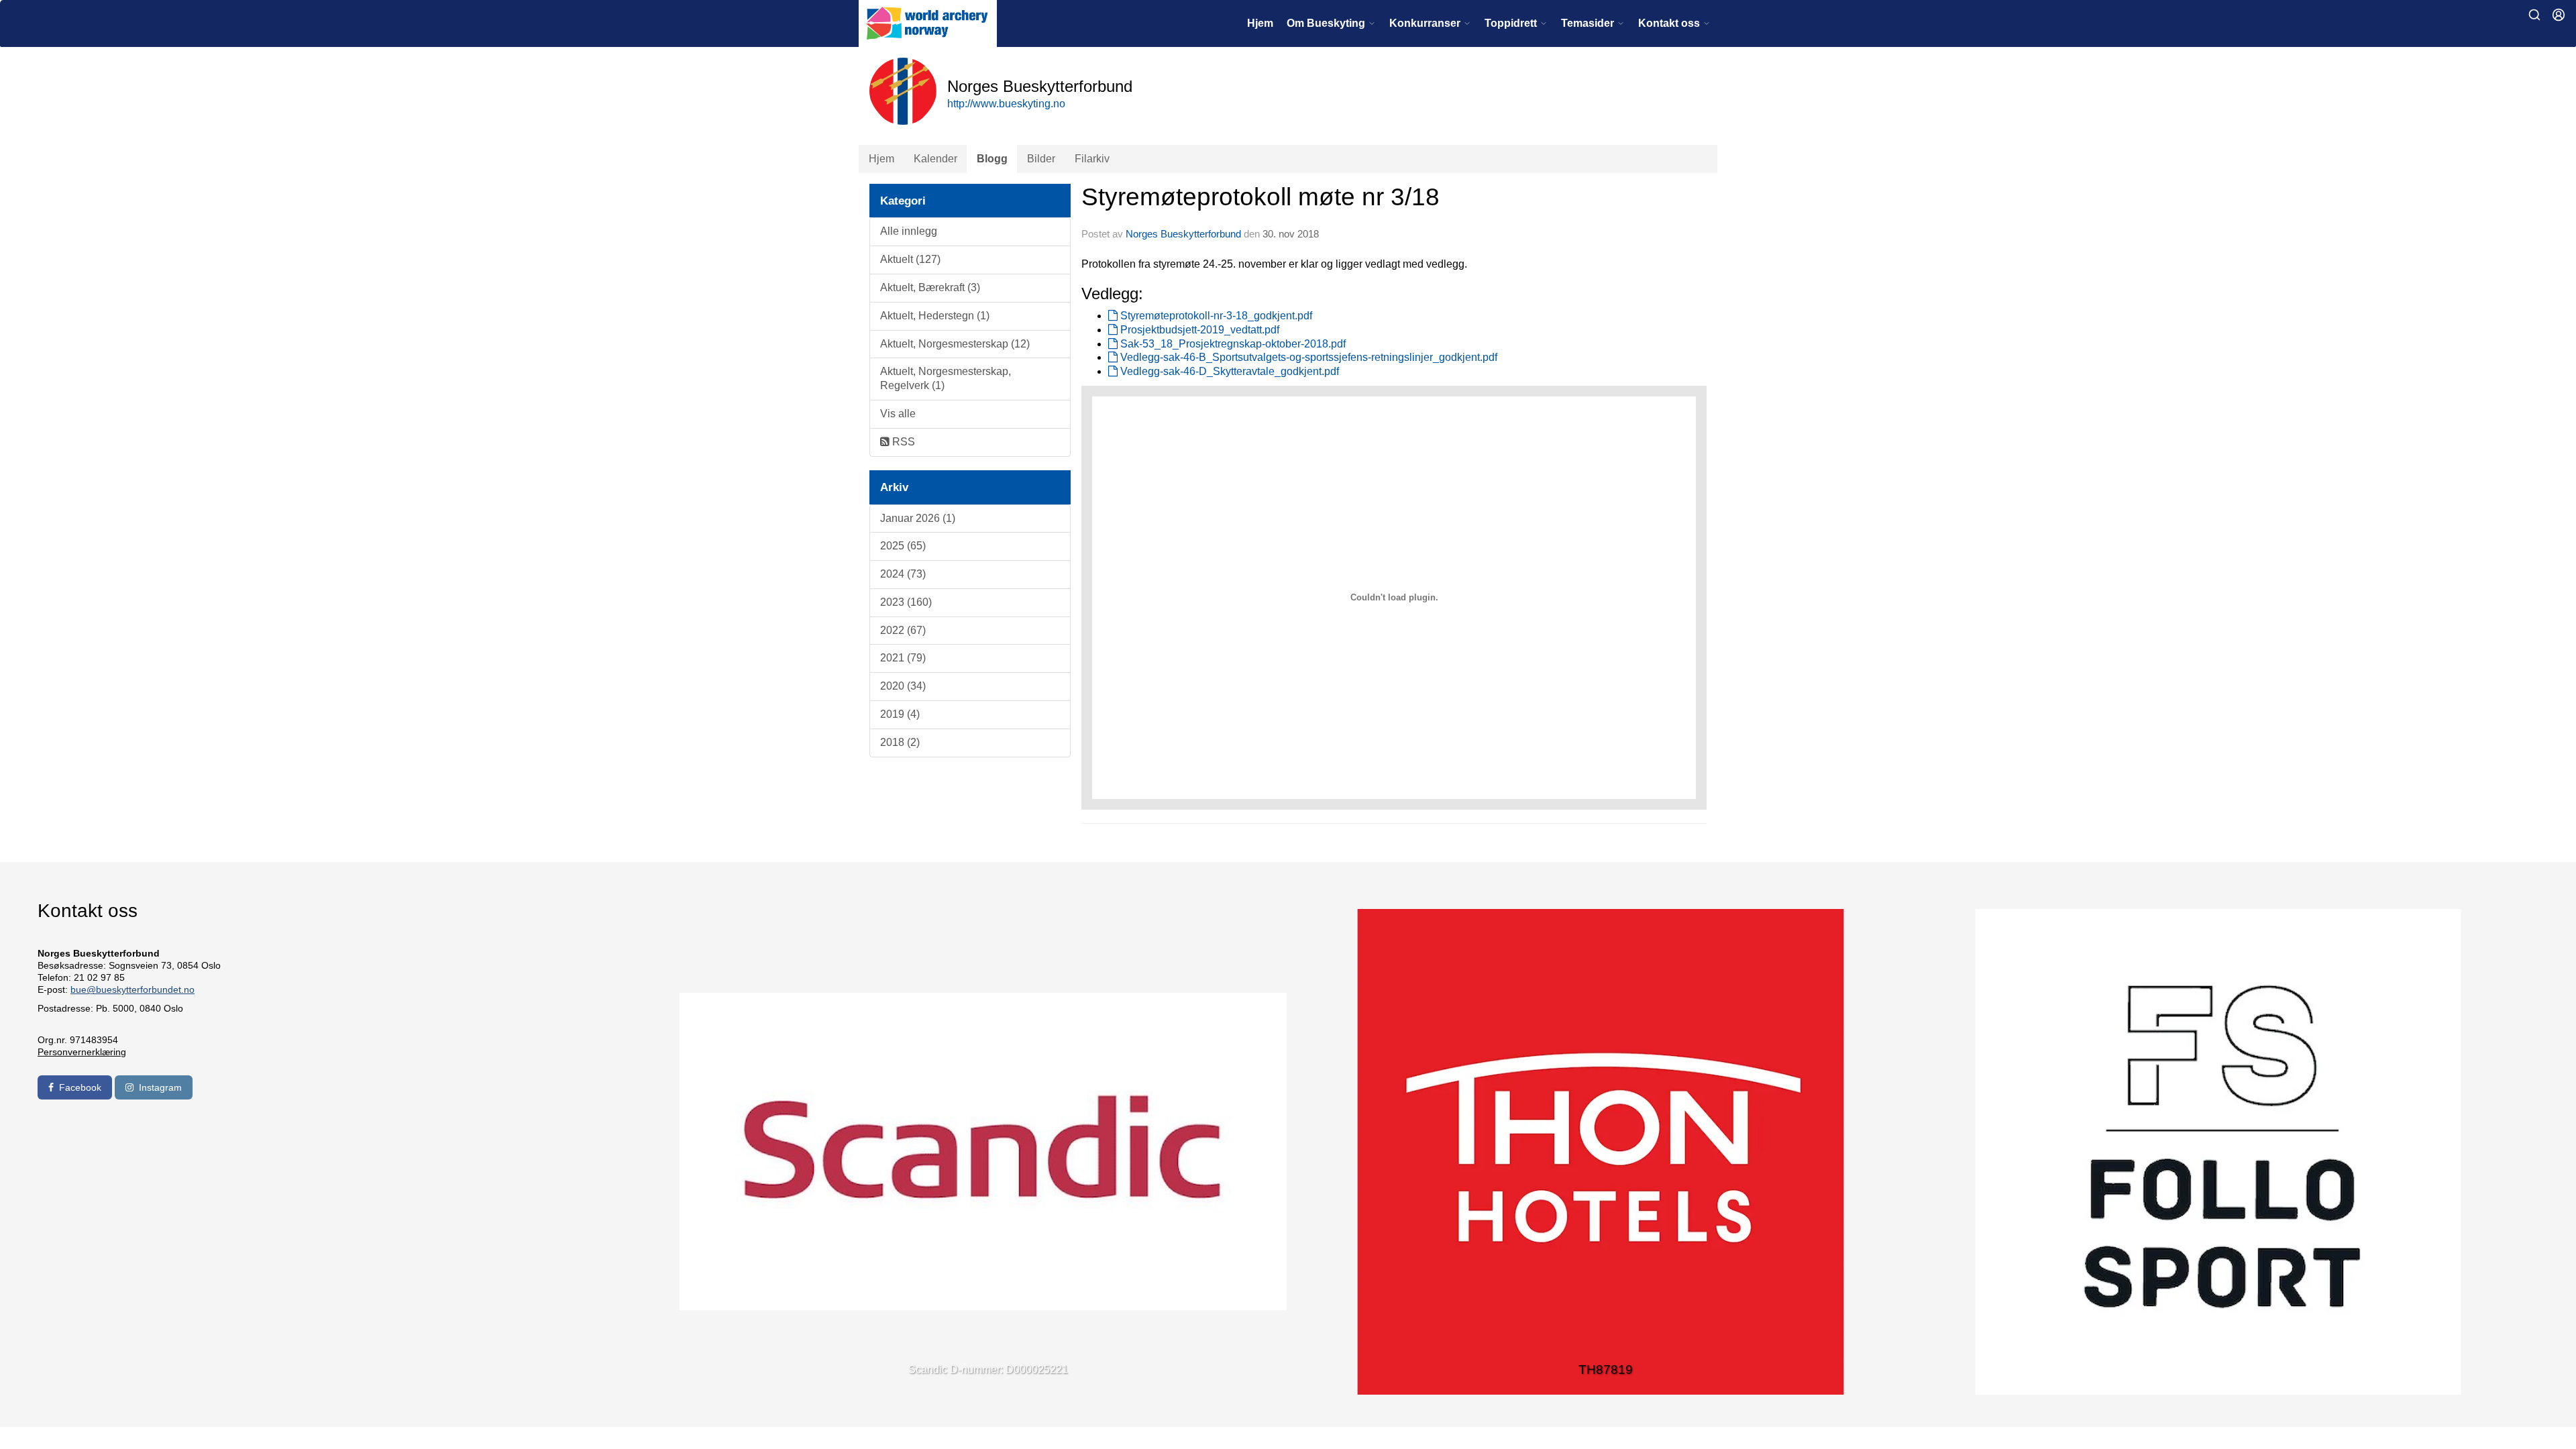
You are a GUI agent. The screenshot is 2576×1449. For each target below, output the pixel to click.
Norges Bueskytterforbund (1183, 234)
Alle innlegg (909, 231)
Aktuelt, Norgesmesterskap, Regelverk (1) (946, 378)
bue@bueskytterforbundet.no (132, 989)
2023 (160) (906, 602)
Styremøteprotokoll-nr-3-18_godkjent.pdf (1215, 316)
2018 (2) (900, 742)
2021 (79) (903, 658)
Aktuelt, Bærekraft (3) (930, 287)
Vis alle (898, 414)
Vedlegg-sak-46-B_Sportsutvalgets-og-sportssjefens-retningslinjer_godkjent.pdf (1307, 357)
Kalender (935, 159)
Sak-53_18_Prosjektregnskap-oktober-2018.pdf (1232, 344)
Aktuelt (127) (910, 259)
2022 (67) (903, 630)
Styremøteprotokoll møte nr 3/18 (1260, 197)
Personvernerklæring (82, 1052)
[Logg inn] (2559, 15)
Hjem (1260, 23)
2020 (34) (903, 686)
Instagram (160, 1087)
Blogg (992, 159)
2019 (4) (900, 714)
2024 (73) (903, 574)
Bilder (1041, 159)
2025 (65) (903, 546)
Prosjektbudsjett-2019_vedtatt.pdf (1198, 330)
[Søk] (2534, 15)
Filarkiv (1092, 159)
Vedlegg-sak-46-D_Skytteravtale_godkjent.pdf (1228, 371)
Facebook (80, 1087)
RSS (902, 442)
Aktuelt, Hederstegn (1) (935, 316)
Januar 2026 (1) (918, 518)
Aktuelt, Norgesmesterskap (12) (955, 344)
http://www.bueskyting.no (1006, 104)
